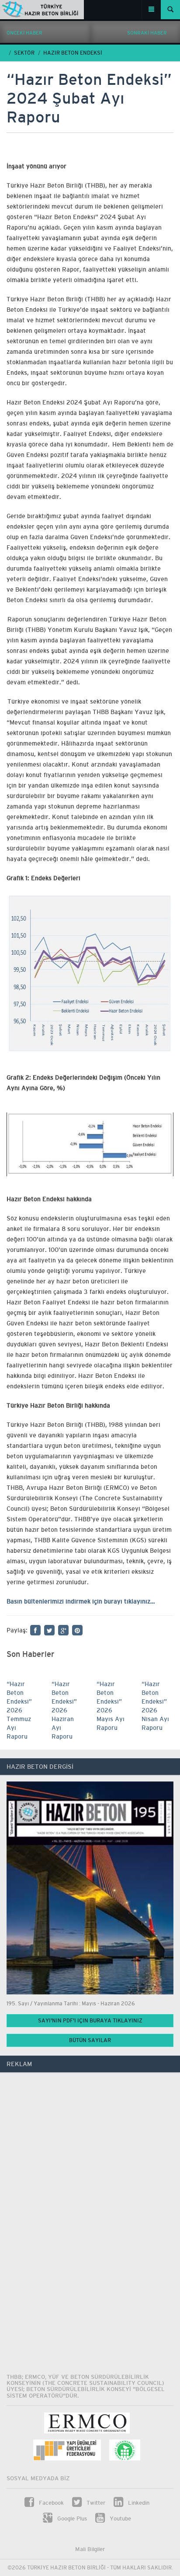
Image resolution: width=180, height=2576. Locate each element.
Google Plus (71, 2518)
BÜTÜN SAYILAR (90, 2040)
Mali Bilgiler (90, 2549)
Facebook (50, 2503)
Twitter (95, 2503)
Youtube (119, 2518)
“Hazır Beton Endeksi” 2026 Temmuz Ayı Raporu (19, 1710)
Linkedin (138, 2503)
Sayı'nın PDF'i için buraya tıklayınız (90, 2021)
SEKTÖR (24, 53)
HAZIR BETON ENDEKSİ (73, 53)
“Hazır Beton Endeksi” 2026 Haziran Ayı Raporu (64, 1710)
